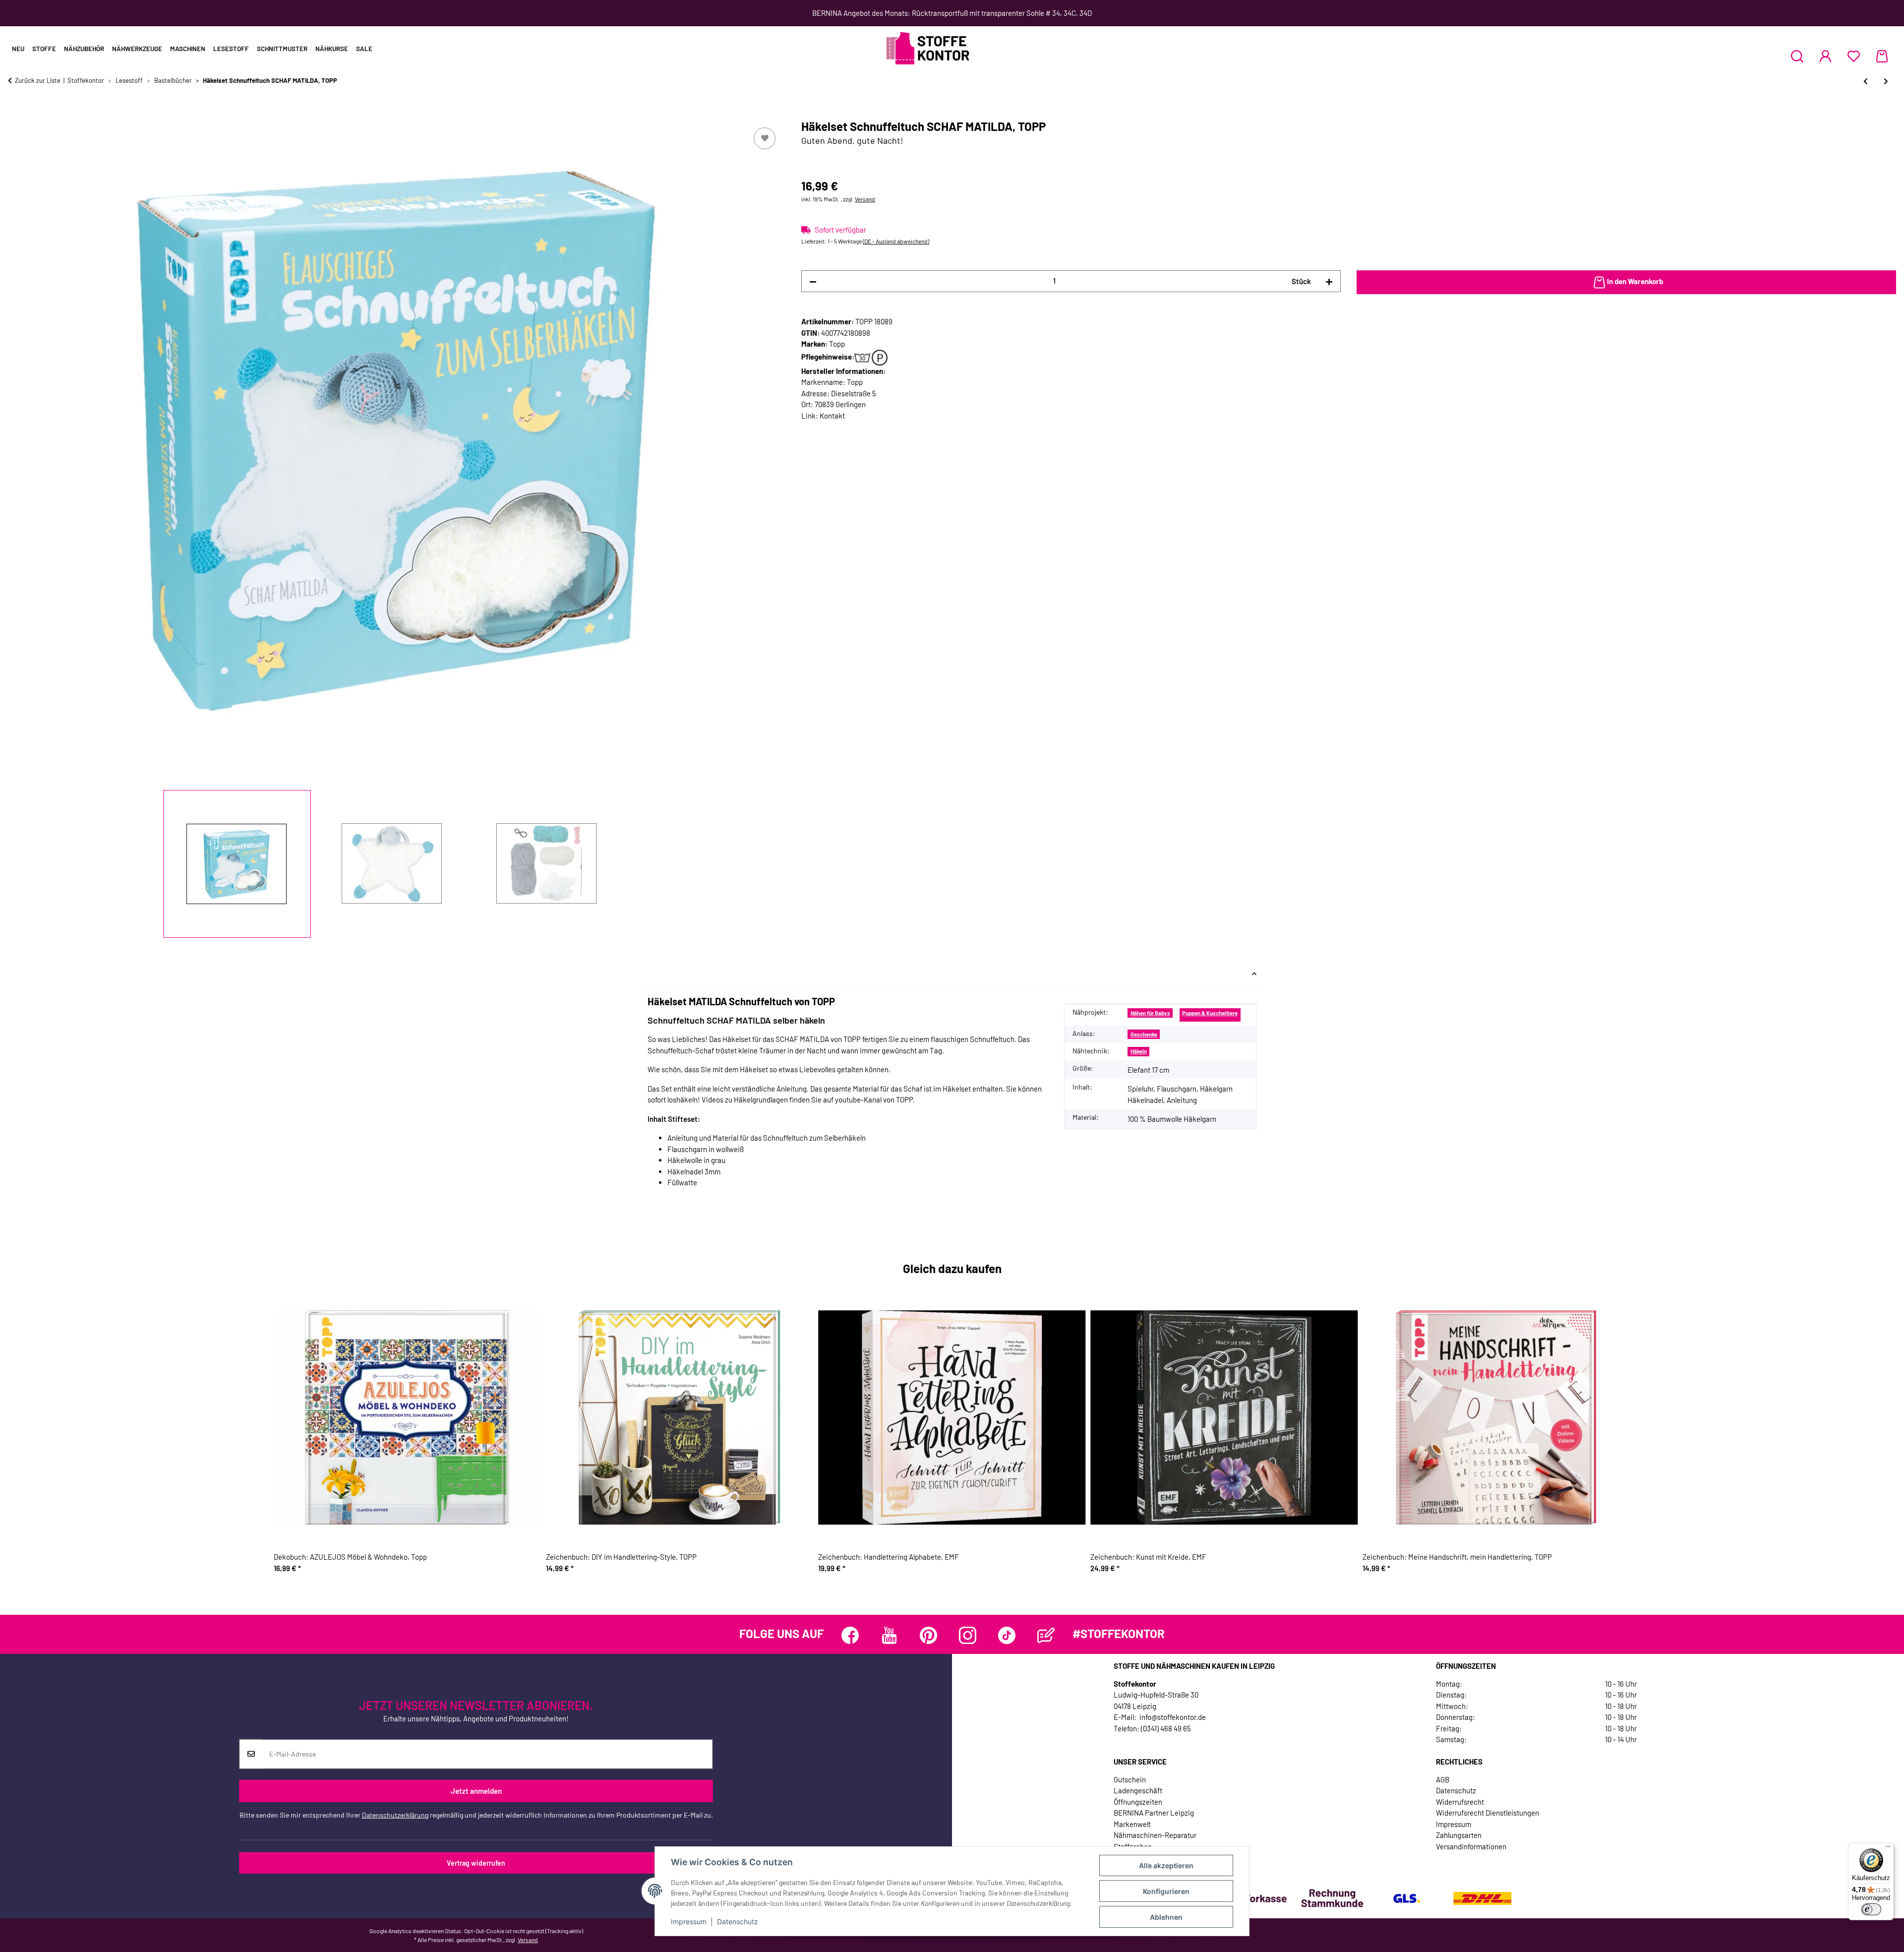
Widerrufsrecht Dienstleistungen (1487, 1813)
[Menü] (1888, 1849)
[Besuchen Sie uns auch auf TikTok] (1007, 1635)
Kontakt (832, 416)
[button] (1797, 56)
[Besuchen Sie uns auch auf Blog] (1046, 1635)
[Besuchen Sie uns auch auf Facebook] (850, 1635)
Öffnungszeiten (1138, 1802)
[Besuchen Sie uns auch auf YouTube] (889, 1635)
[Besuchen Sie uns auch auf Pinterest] (928, 1635)
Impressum (689, 1921)
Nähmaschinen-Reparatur (1155, 1835)
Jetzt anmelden (476, 1791)
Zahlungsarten (1459, 1835)
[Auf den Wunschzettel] (765, 138)
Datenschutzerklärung (395, 1815)
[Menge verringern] (813, 281)
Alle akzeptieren (1166, 1865)
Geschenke (1144, 1034)
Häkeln (1139, 1051)
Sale (364, 49)
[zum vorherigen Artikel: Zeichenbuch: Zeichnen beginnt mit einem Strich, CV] (1866, 81)
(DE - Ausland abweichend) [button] (896, 241)
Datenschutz (738, 1921)
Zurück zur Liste (38, 80)
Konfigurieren (1166, 1891)
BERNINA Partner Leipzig (1154, 1813)
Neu (18, 49)
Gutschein (1130, 1779)
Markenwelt (1132, 1824)
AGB (1443, 1779)
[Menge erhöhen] (1329, 281)
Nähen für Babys (1150, 1013)
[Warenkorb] (1882, 56)
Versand (865, 199)
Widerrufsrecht (1460, 1802)
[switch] (1871, 1909)
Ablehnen (1166, 1917)
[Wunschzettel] (1854, 56)
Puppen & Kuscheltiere (1210, 1013)
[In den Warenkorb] (16, 114)
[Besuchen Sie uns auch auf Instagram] (968, 1635)
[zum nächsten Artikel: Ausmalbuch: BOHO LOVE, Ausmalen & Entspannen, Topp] (1886, 81)
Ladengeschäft (1138, 1790)
